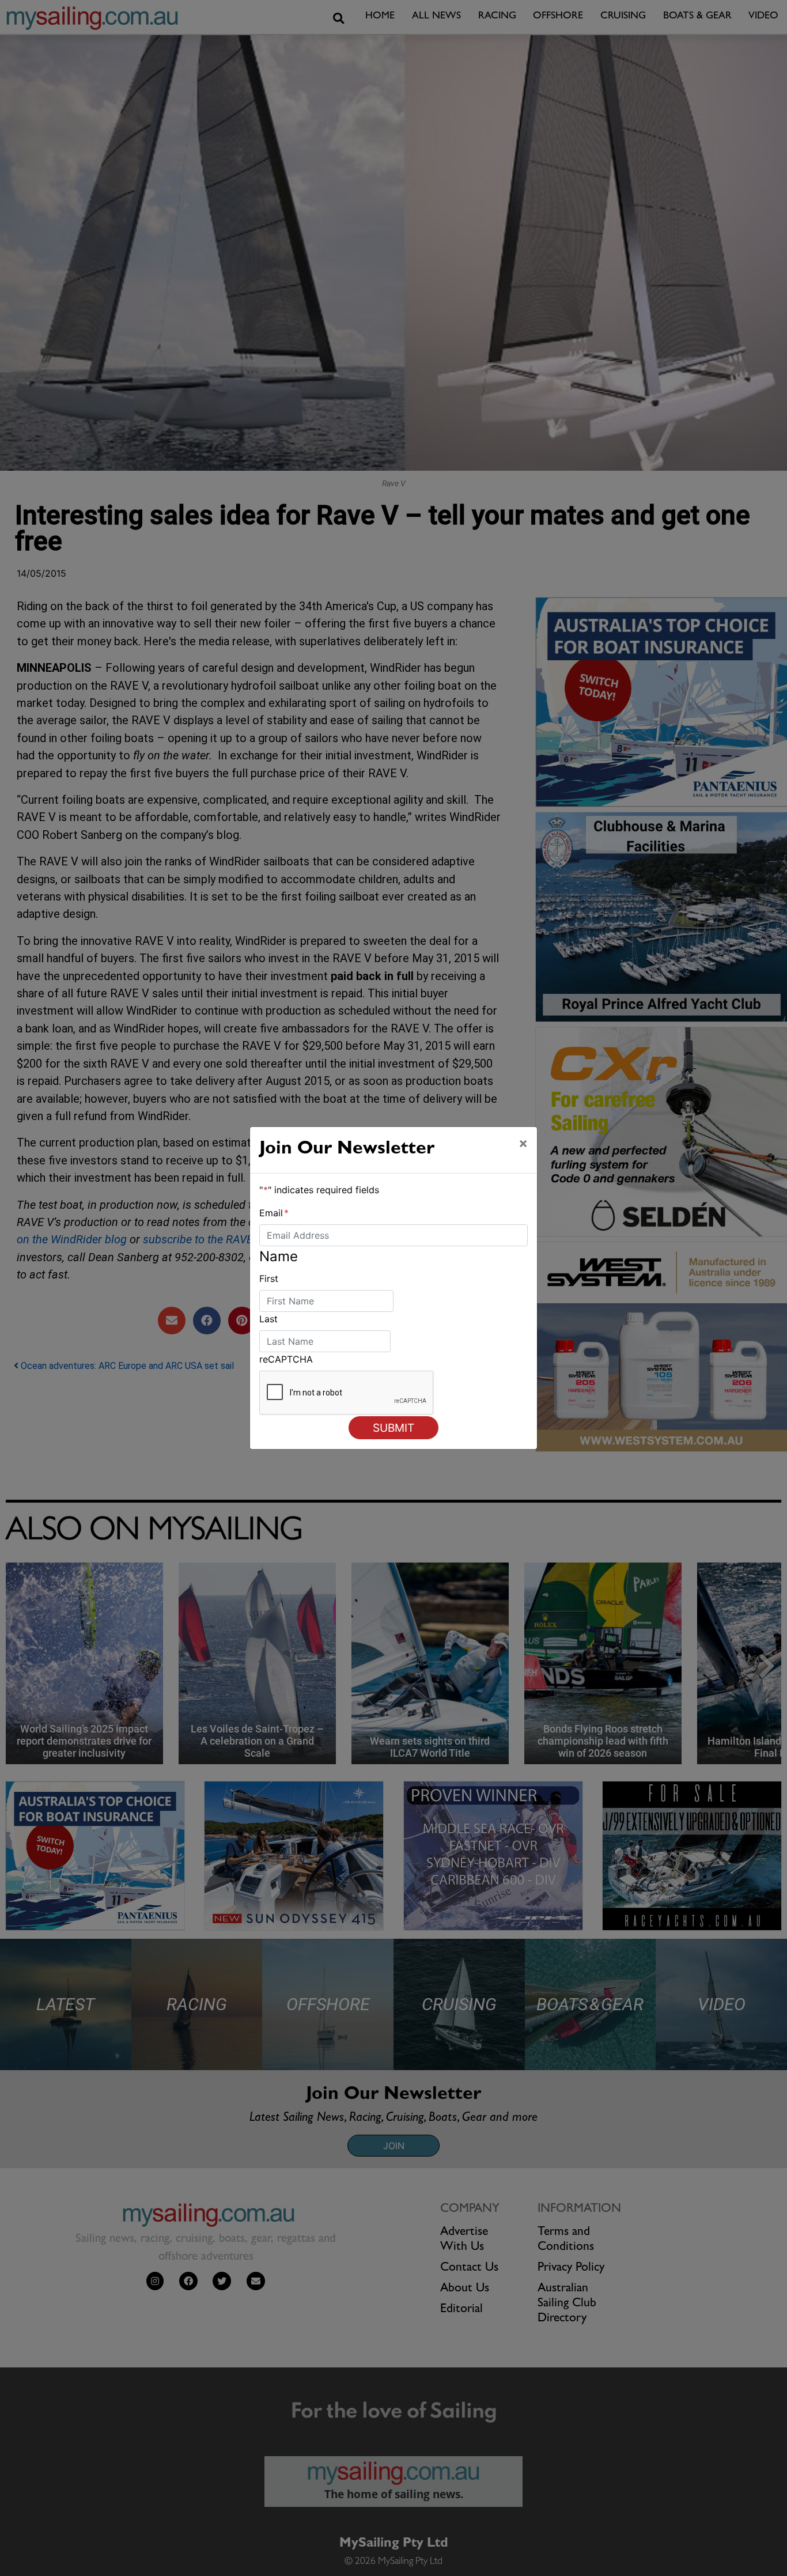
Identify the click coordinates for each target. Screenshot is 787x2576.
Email (274, 1213)
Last (268, 1319)
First (269, 1278)
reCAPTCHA (286, 1359)
